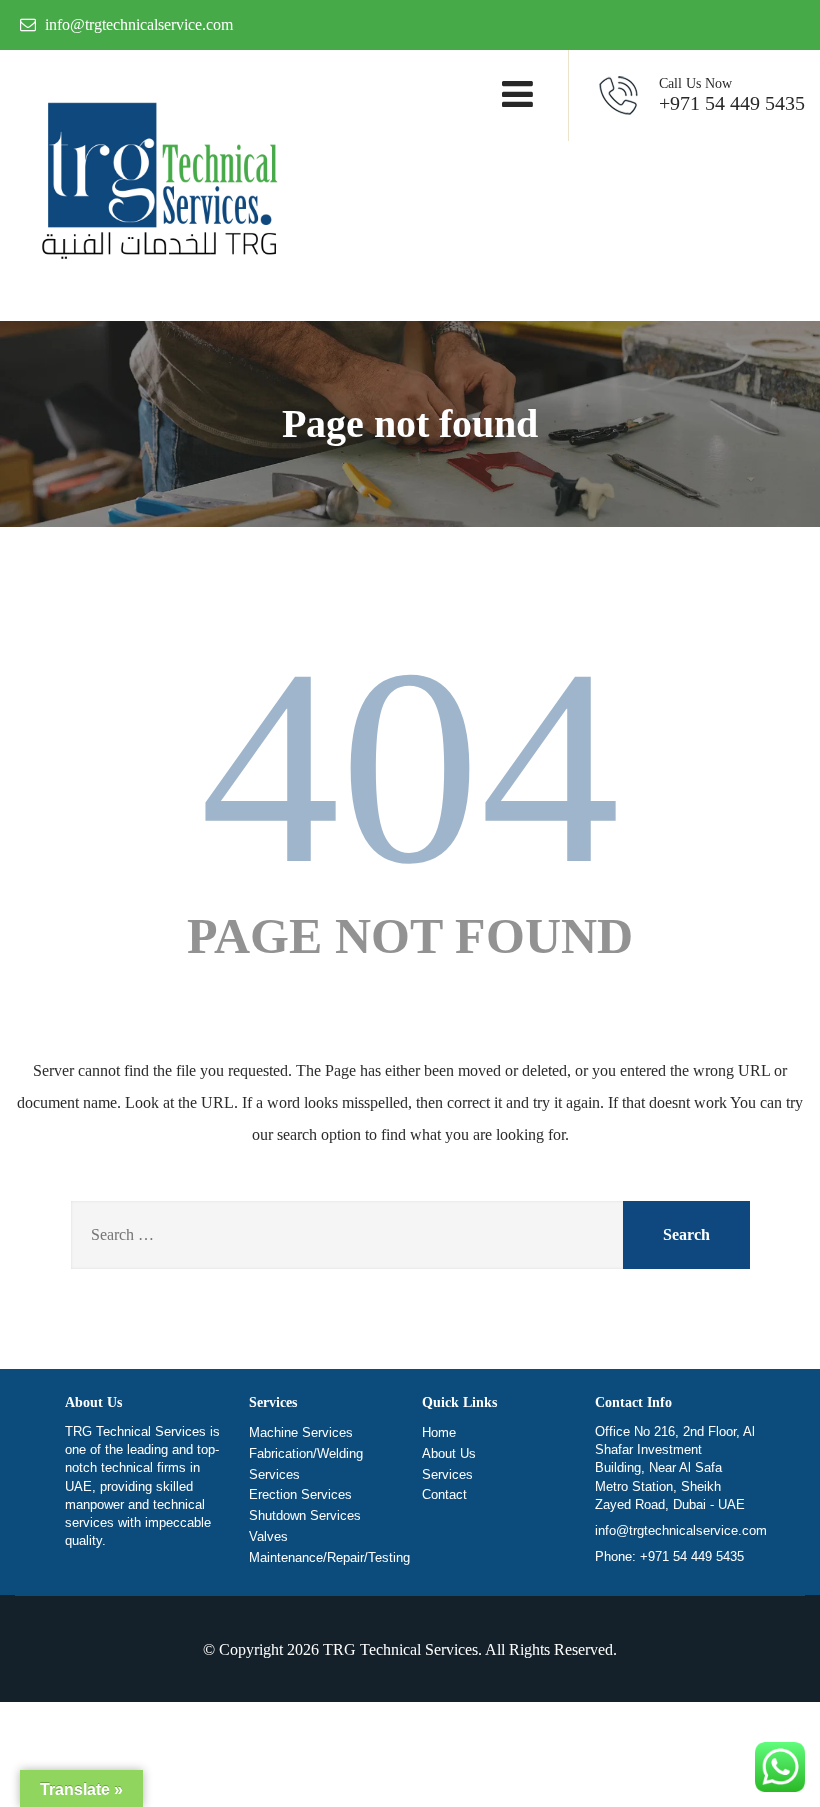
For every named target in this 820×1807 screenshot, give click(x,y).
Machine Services (301, 1432)
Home (439, 1432)
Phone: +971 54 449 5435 (669, 1556)
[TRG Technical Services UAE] (155, 185)
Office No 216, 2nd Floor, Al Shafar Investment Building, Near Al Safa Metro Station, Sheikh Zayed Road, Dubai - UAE (675, 1468)
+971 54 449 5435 (732, 95)
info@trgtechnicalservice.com (681, 1530)
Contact (444, 1494)
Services (447, 1474)
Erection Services (300, 1494)
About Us (449, 1453)
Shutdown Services (305, 1515)
